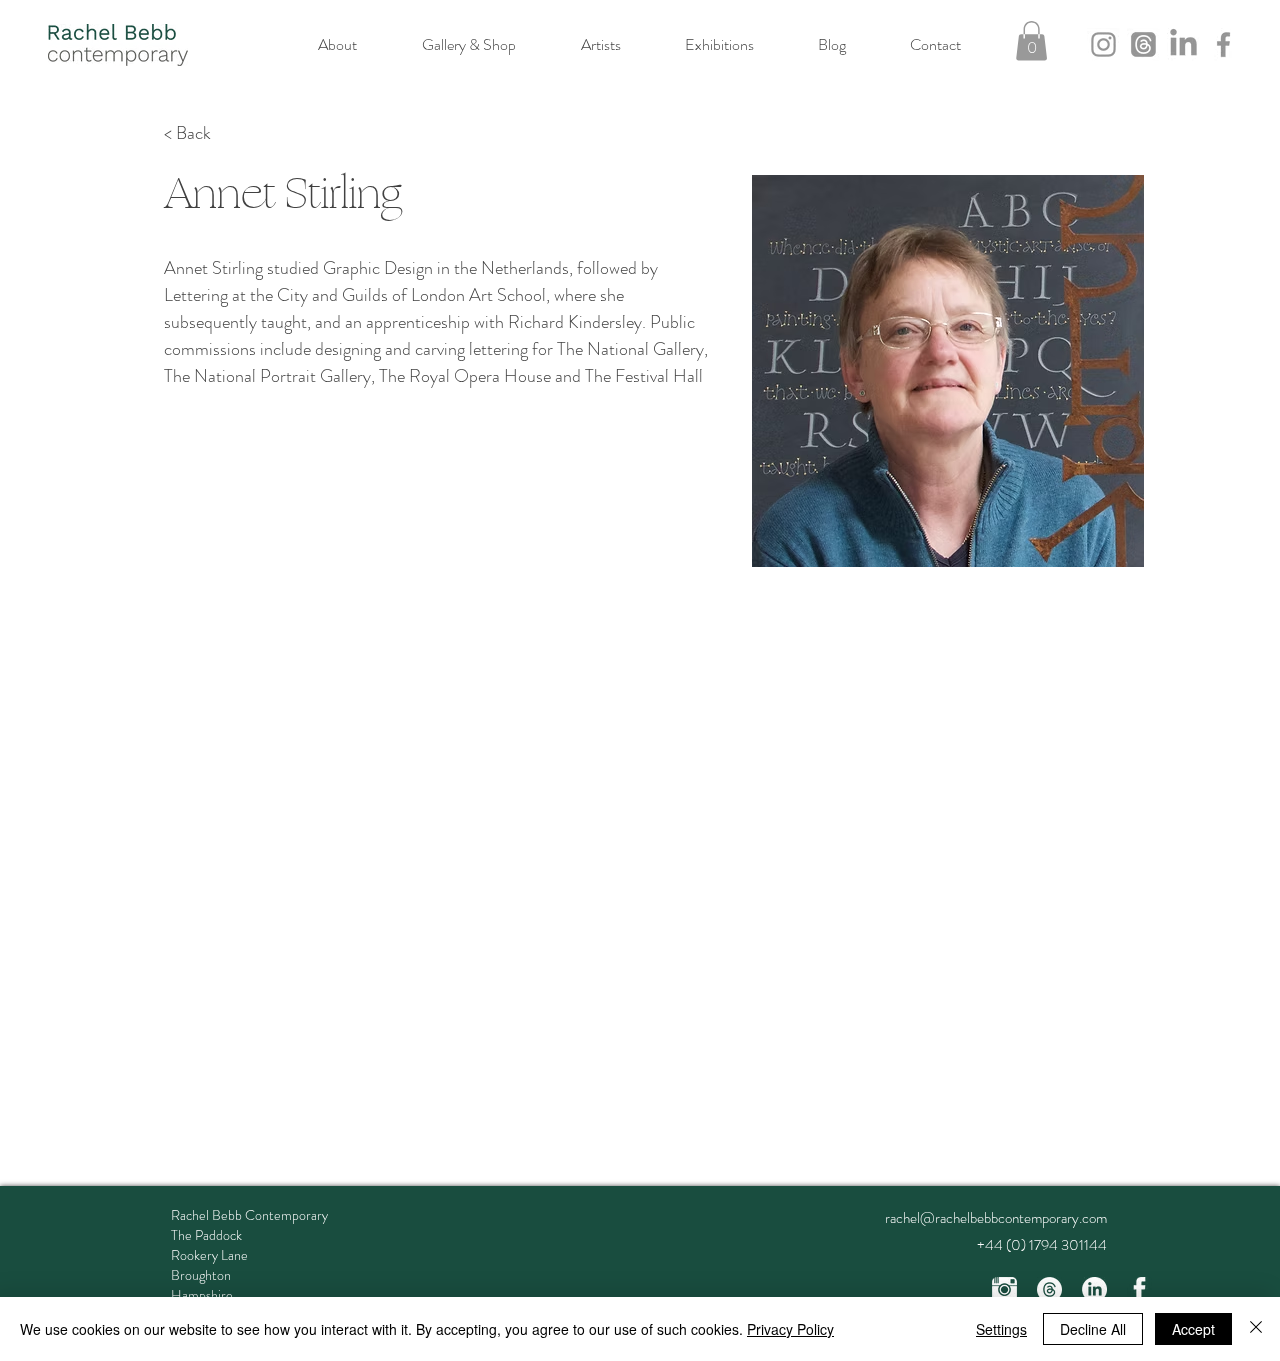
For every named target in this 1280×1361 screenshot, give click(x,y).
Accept (1193, 1329)
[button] (1031, 40)
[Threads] (1143, 44)
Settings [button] (1001, 1329)
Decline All (1093, 1329)
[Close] (1256, 1329)
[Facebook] (1223, 44)
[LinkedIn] (1183, 44)
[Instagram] (1103, 44)
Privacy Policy (790, 1329)
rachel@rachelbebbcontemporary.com (996, 1218)
